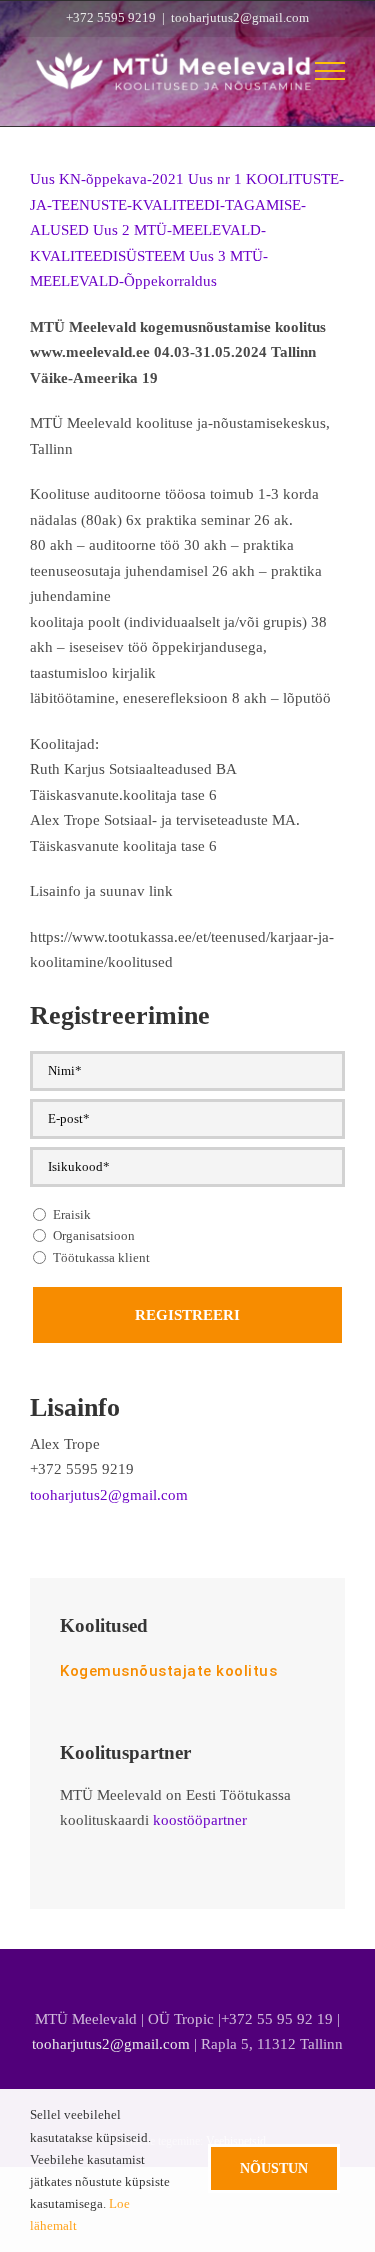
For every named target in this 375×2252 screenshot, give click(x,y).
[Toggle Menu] (330, 71)
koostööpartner (200, 1820)
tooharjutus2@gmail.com (240, 17)
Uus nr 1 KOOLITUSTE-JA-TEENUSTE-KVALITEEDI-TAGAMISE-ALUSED (187, 204)
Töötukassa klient (101, 1257)
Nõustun (274, 2168)
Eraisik (72, 1214)
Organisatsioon (94, 1235)
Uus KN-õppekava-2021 (107, 179)
